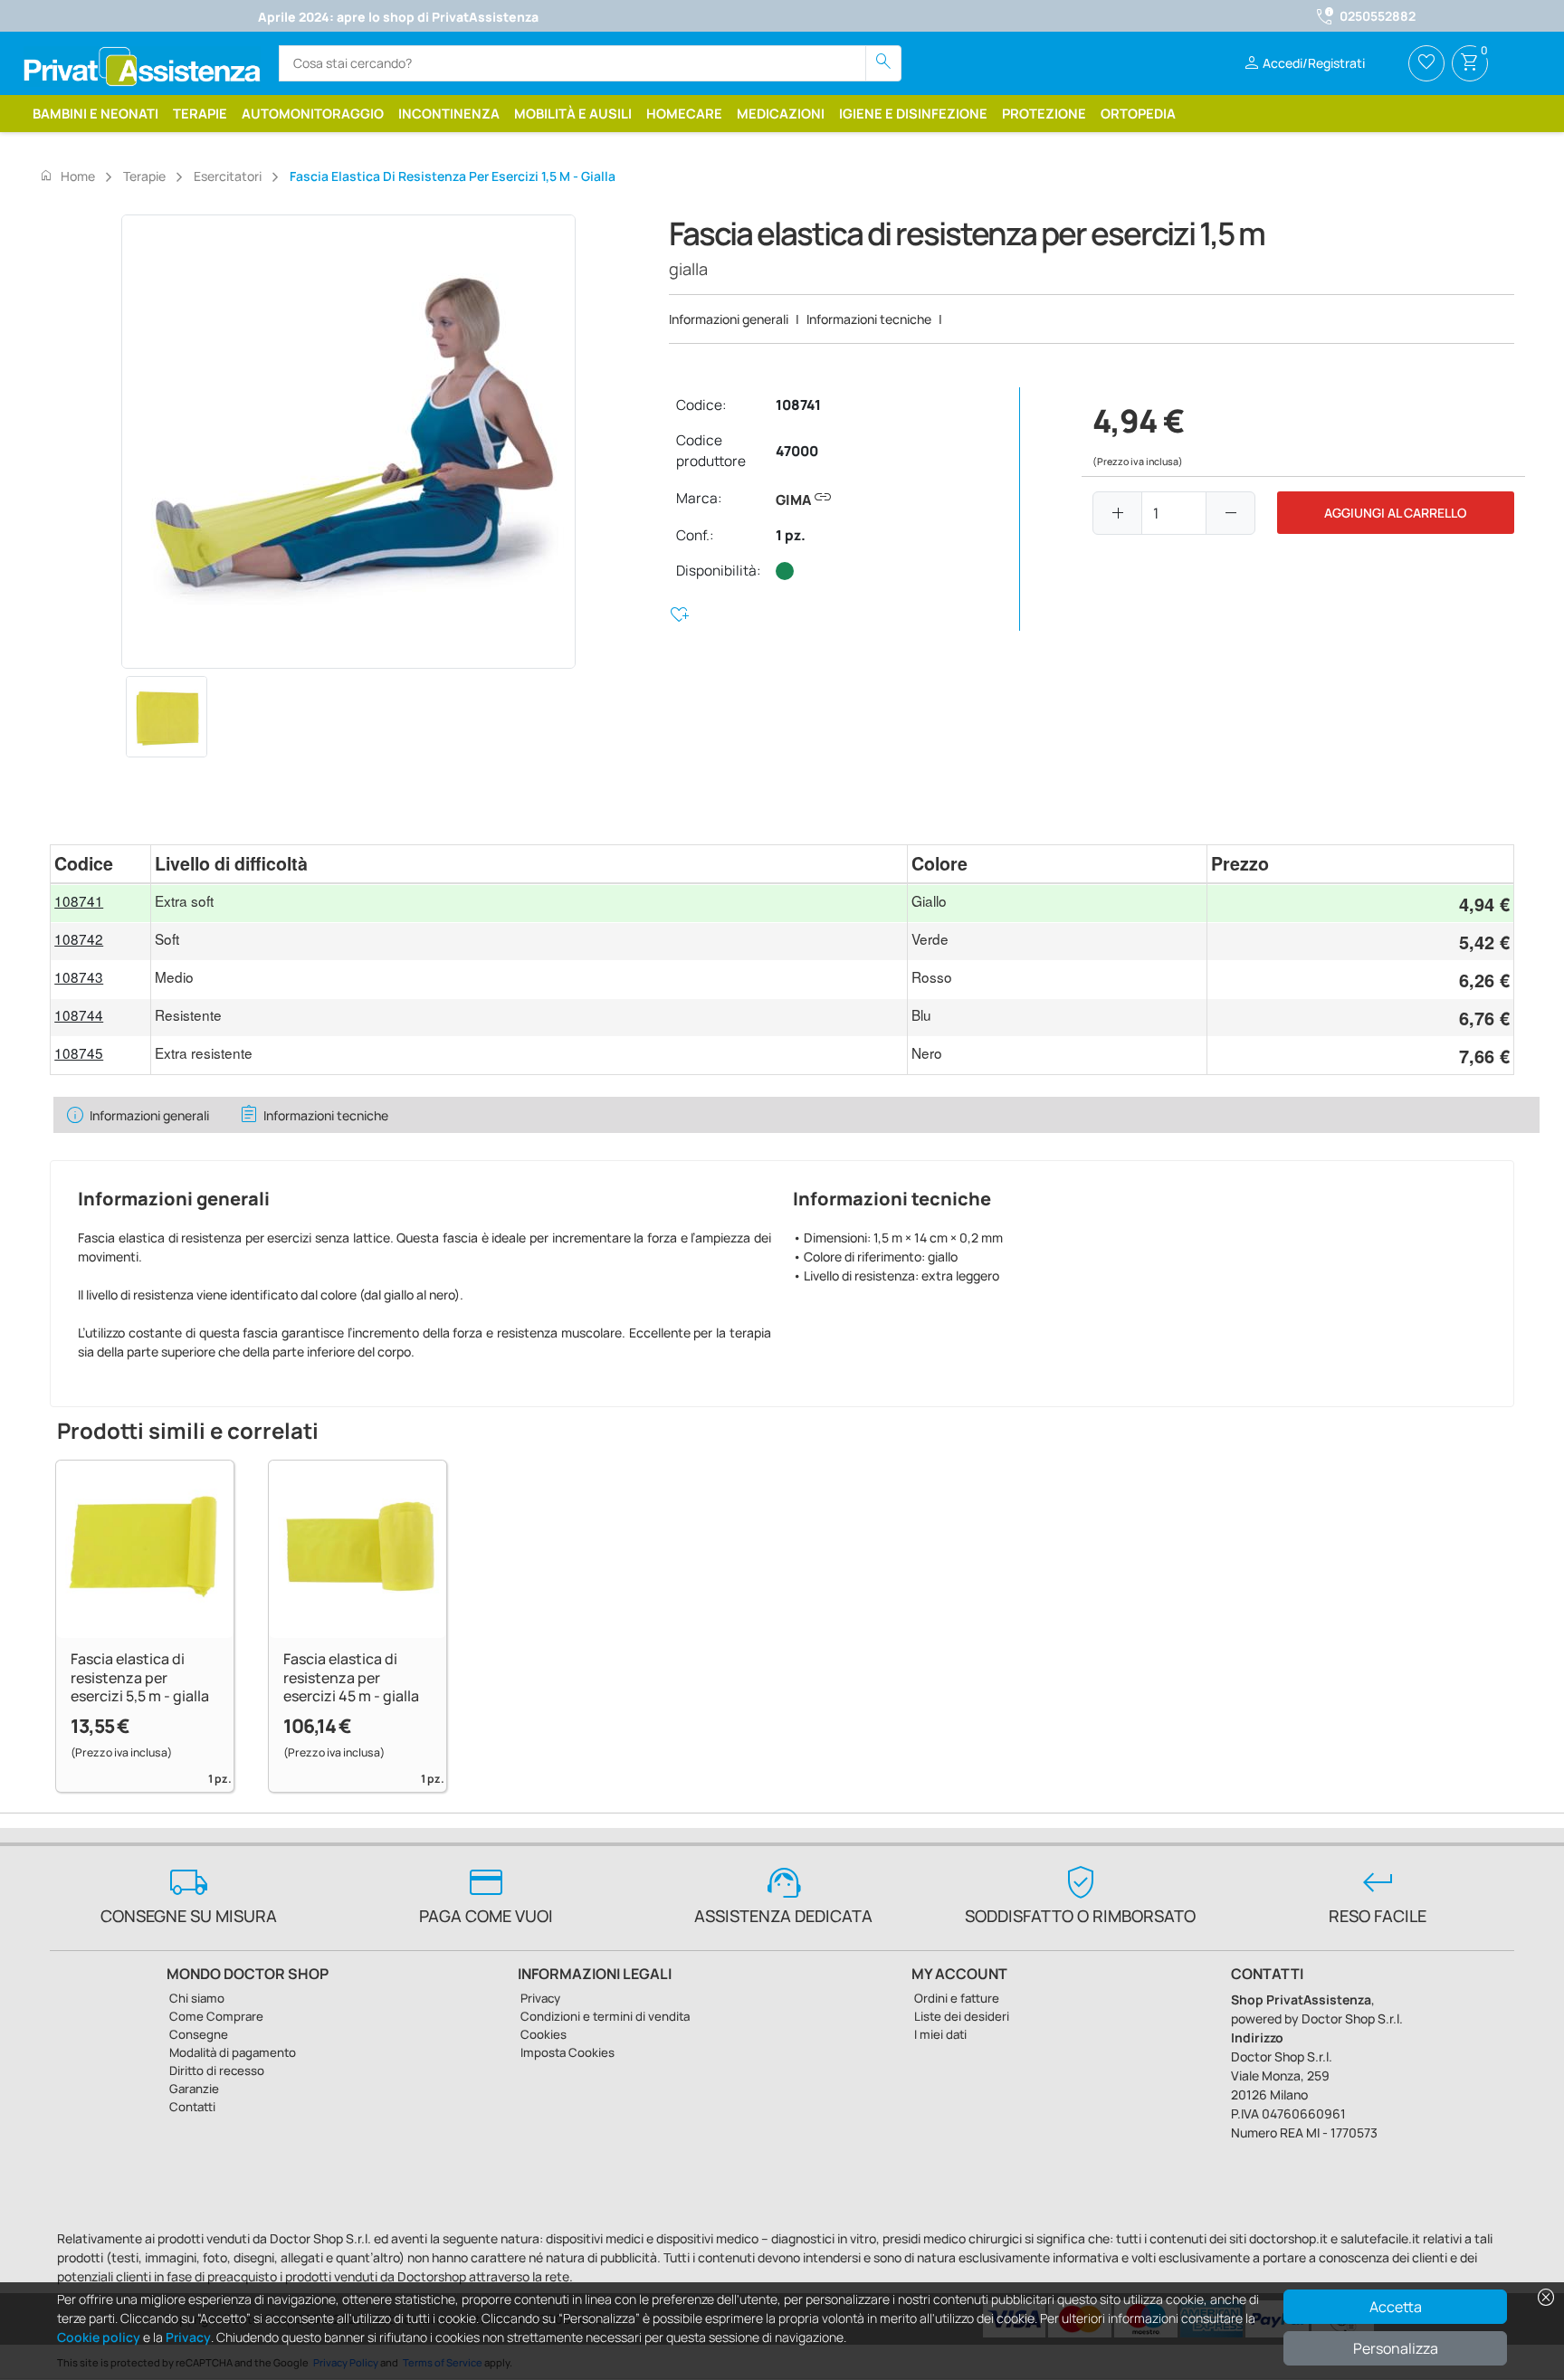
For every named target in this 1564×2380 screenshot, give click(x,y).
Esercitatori (228, 176)
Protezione (1044, 113)
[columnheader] (100, 864)
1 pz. (791, 535)
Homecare (684, 113)
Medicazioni (781, 113)
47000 (797, 451)
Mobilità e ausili (573, 113)
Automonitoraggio (313, 113)
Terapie (200, 113)
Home (67, 176)
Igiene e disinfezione (913, 113)
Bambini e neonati (95, 113)
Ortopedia (1138, 113)
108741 (798, 405)
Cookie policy (99, 2337)
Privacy (188, 2337)
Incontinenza (449, 113)
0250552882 (1378, 16)
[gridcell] (100, 903)
